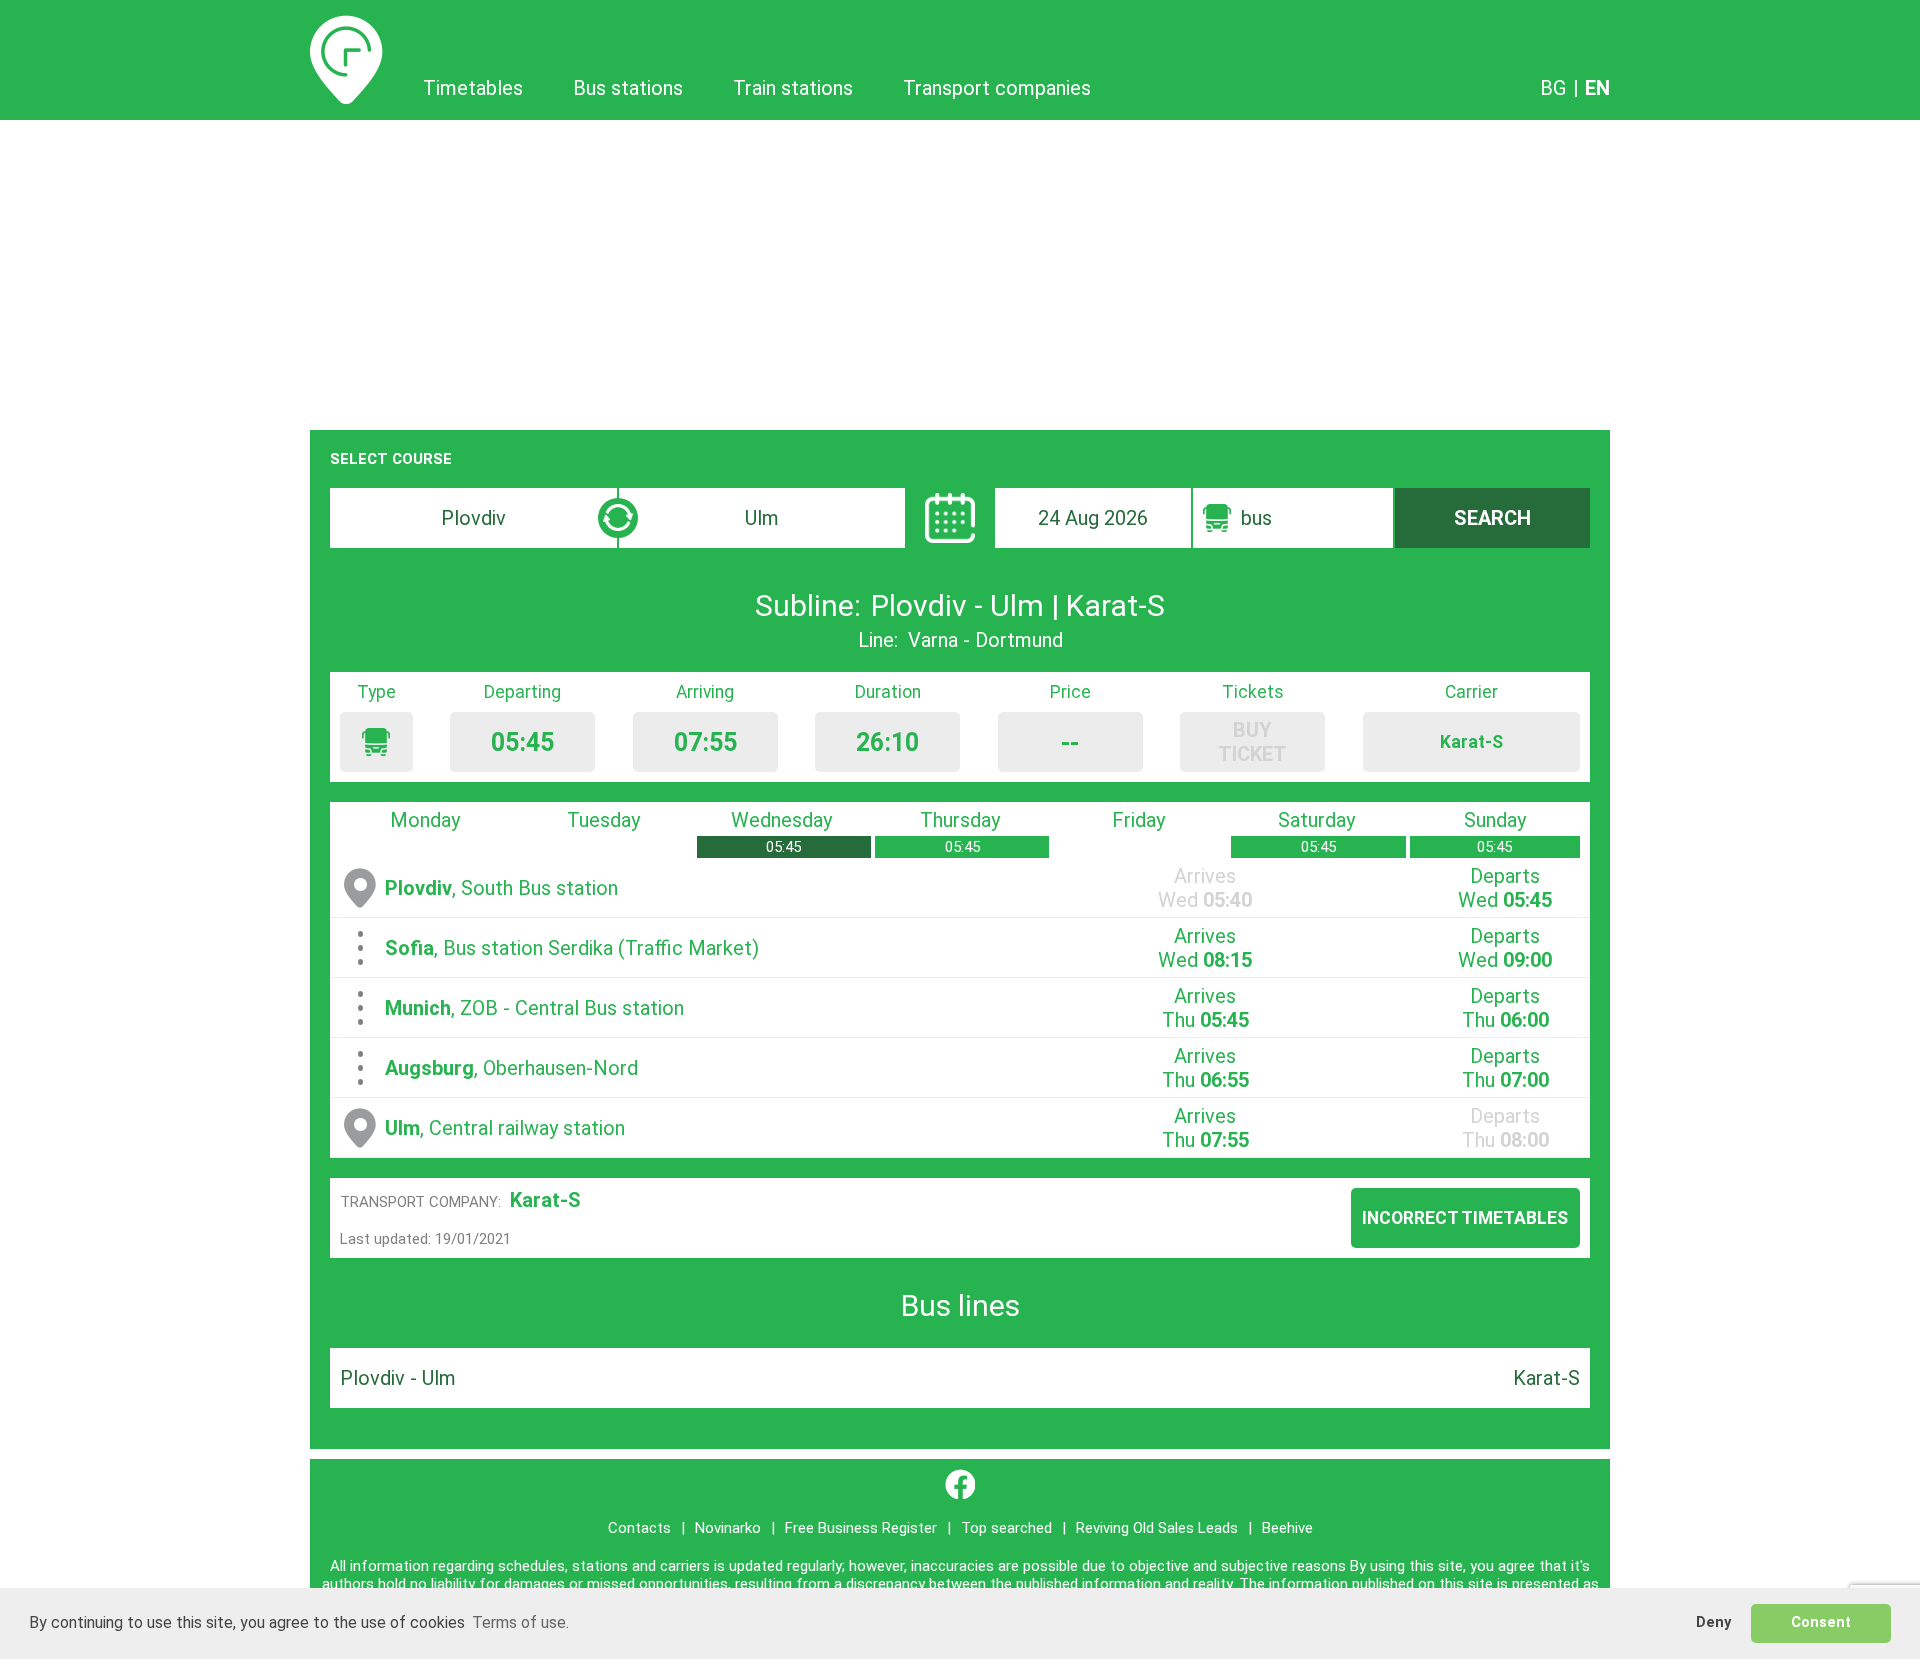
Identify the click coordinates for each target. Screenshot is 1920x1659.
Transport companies (997, 88)
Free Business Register (861, 1528)
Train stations (793, 88)
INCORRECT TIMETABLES (1465, 1218)
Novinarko (728, 1528)
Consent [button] (1821, 1622)
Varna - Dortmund (985, 640)
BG (1553, 88)
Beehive (1287, 1528)
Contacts (639, 1528)
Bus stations (628, 88)
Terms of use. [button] (520, 1622)
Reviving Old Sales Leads (1157, 1528)
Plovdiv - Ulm (398, 1378)
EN (1597, 88)
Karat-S (545, 1200)
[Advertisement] (960, 270)
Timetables (346, 27)
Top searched (1006, 1528)
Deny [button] (1713, 1622)
